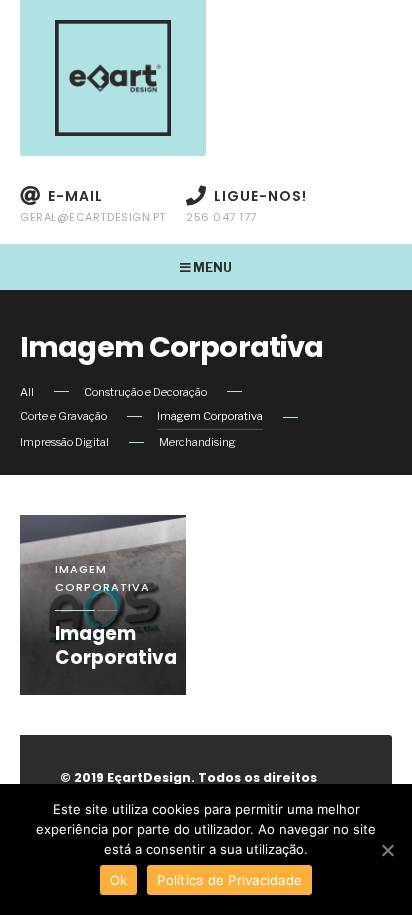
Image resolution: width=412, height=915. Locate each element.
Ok (119, 880)
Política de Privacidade (229, 880)
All (27, 392)
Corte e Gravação (63, 416)
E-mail (93, 205)
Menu (211, 267)
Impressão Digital (64, 442)
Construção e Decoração (145, 392)
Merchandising (197, 442)
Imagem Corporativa (210, 416)
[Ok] (387, 850)
